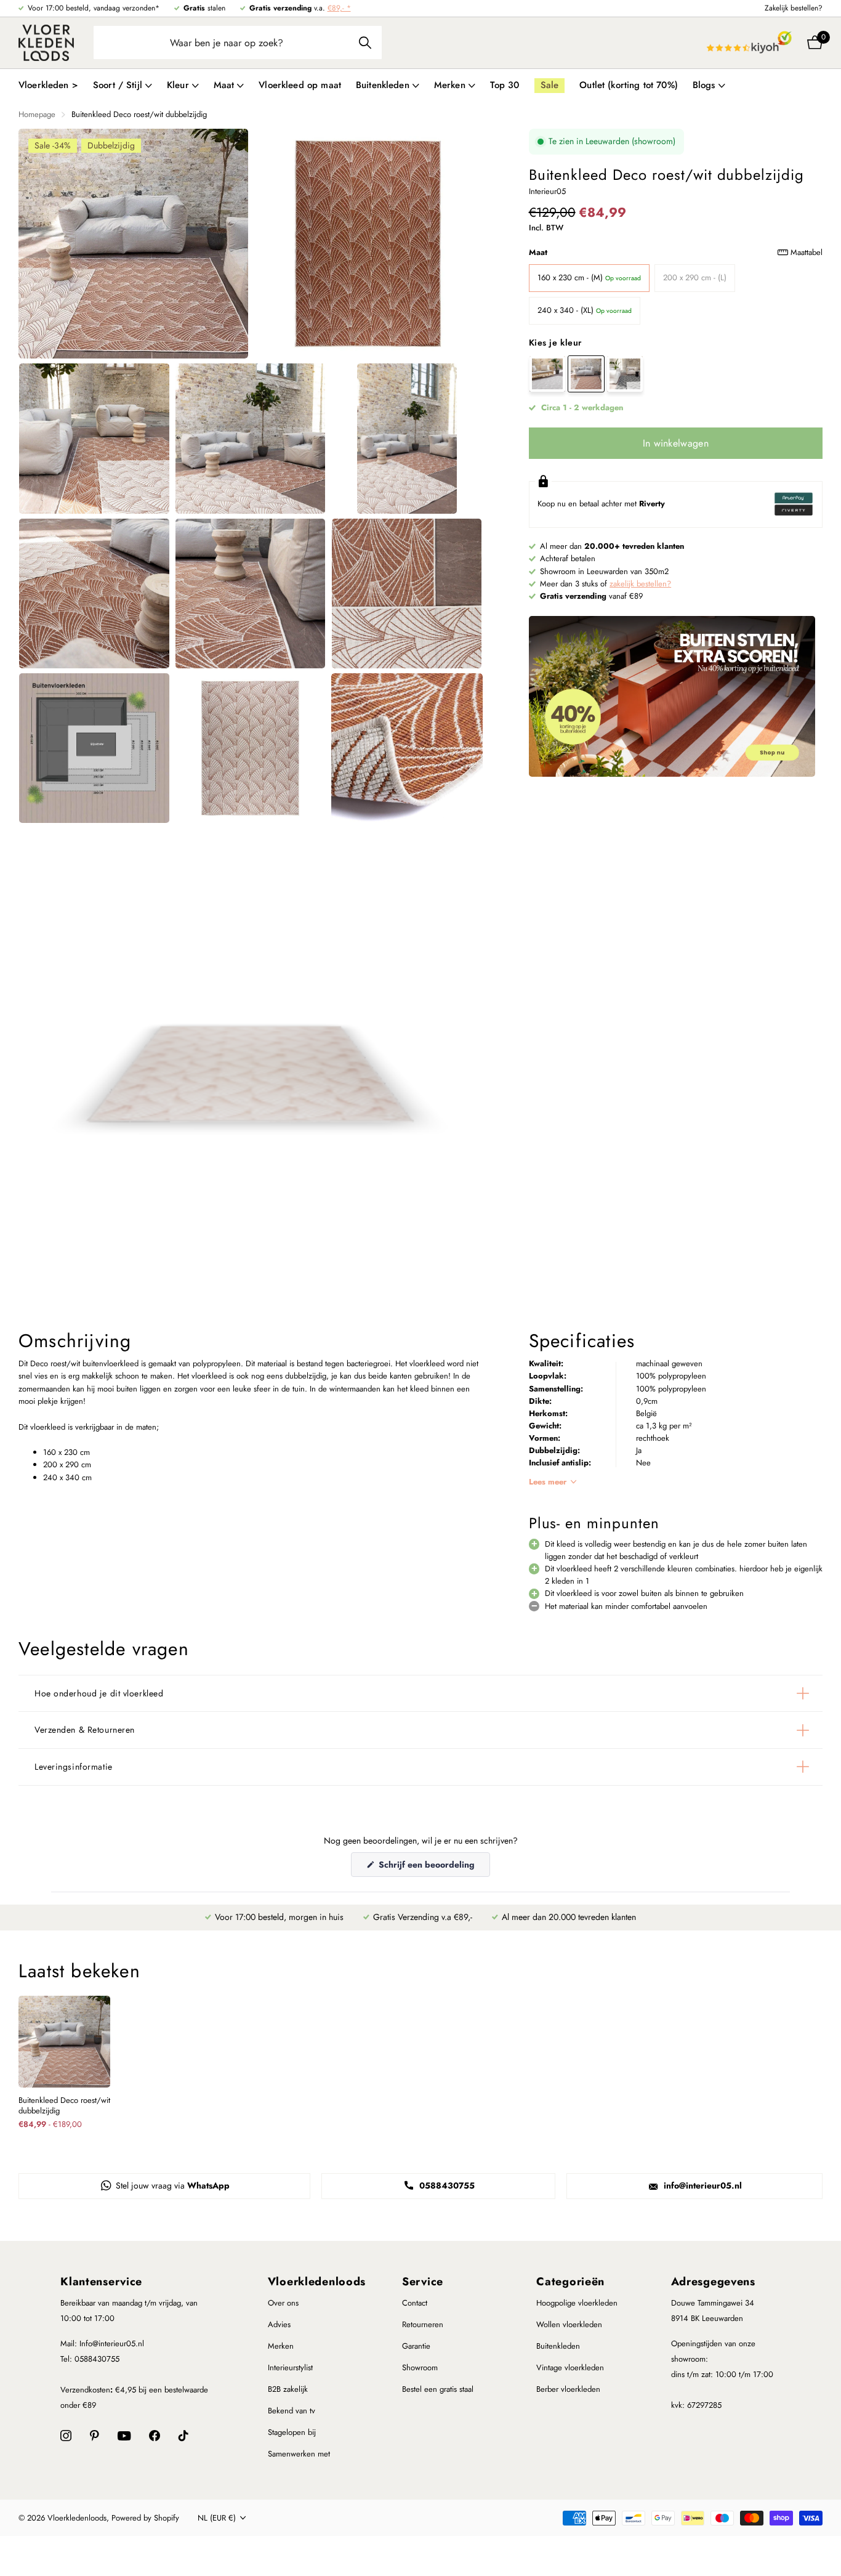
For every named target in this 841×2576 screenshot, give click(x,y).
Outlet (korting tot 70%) (629, 85)
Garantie (416, 2346)
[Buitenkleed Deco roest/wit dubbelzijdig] (586, 374)
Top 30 (505, 85)
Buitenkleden (558, 2346)
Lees (548, 1482)
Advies (279, 2324)
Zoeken (365, 43)
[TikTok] (183, 2436)
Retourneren (423, 2324)
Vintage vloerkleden (570, 2367)
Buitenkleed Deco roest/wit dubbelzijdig (64, 2106)
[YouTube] (124, 2436)
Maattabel (807, 252)
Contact (415, 2303)
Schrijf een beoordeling (433, 1867)
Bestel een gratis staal (438, 2389)
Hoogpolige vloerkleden (577, 2303)
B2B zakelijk (288, 2389)
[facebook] (155, 2436)
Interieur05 (547, 191)
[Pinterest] (95, 2436)
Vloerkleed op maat (300, 85)
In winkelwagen (676, 443)
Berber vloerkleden (568, 2389)
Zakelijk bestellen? (794, 8)
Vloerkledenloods (317, 2282)
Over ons (283, 2303)
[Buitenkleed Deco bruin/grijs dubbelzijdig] (547, 374)
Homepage (37, 114)
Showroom (420, 2367)
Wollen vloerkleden (569, 2324)
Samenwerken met (299, 2454)
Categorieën (570, 2282)
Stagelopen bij (292, 2432)
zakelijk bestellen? (640, 584)
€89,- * (339, 8)
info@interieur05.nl (702, 2185)
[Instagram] (66, 2436)
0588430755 (446, 2185)
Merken (281, 2346)
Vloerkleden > (48, 85)
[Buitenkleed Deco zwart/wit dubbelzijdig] (625, 374)
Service (423, 2282)
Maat (676, 252)
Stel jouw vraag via (171, 2185)
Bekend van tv (292, 2411)
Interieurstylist (290, 2367)
